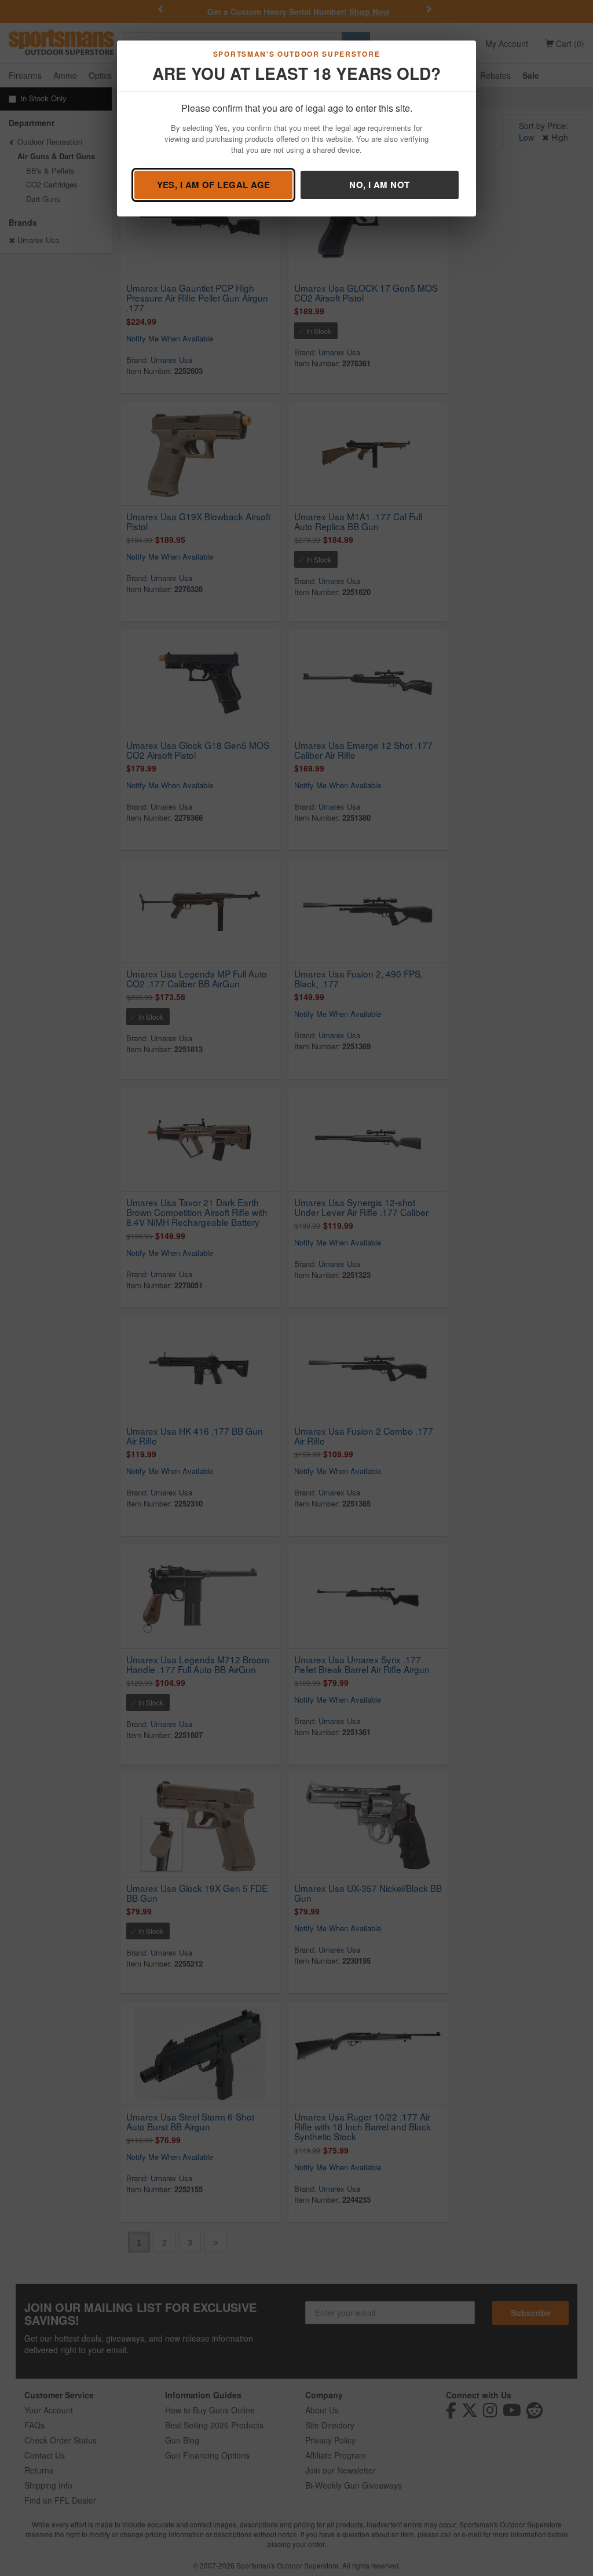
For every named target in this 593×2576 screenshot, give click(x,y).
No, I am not (379, 185)
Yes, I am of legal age (214, 185)
